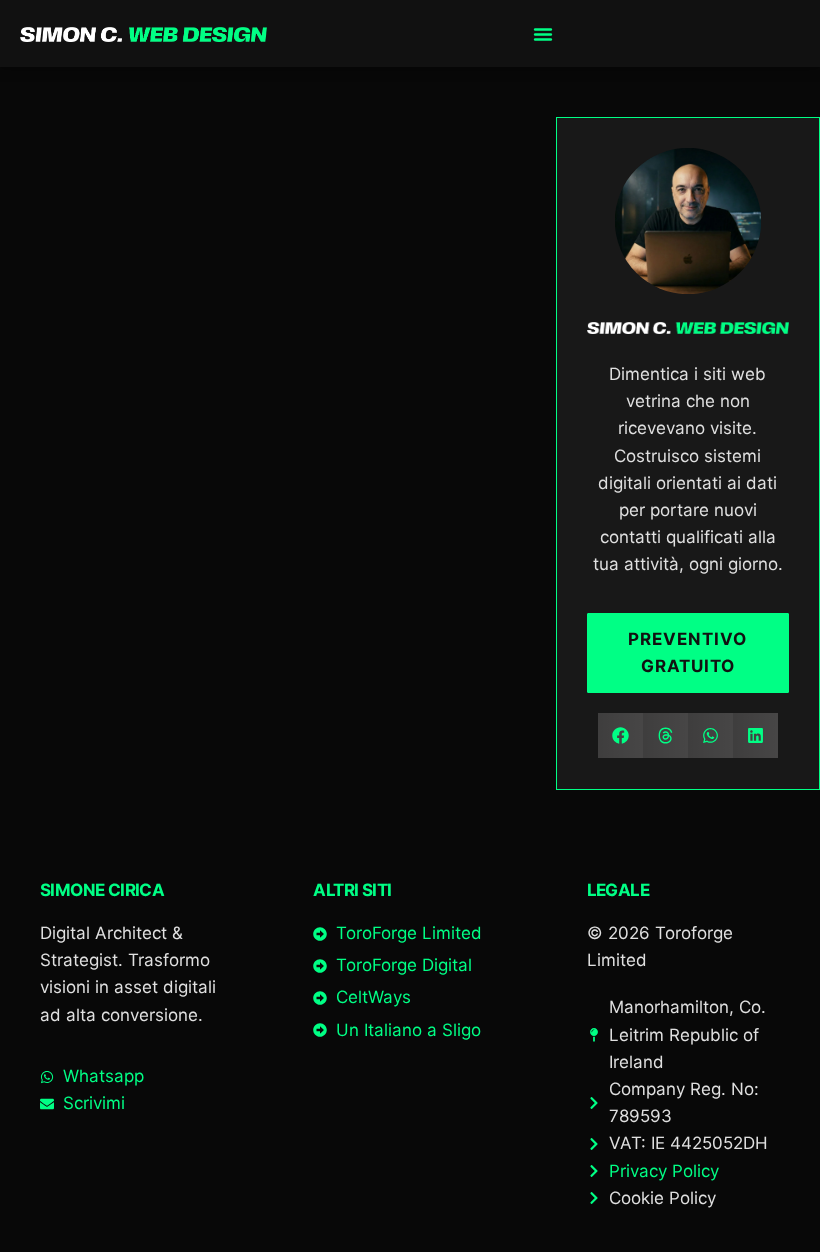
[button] (620, 735)
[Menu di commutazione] (543, 34)
